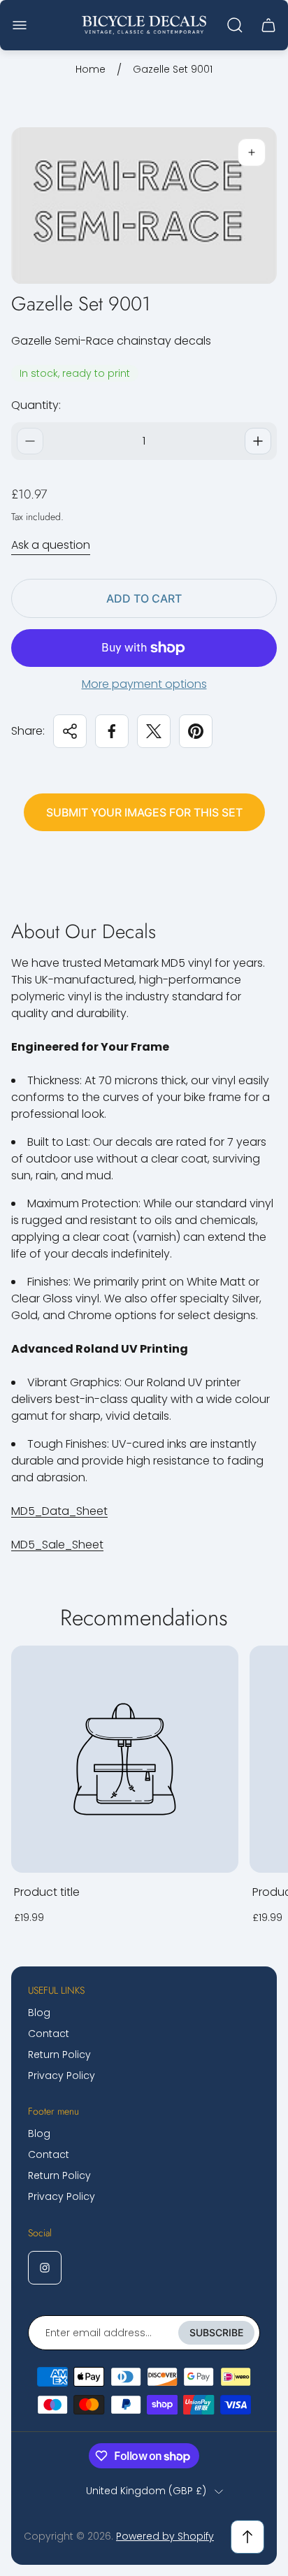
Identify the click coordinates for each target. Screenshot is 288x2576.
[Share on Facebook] (112, 731)
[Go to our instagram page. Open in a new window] (45, 2268)
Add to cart (144, 598)
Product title (47, 1892)
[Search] (235, 25)
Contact (49, 2034)
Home (91, 70)
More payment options (144, 684)
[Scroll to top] (247, 2537)
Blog (39, 2013)
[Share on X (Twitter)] (154, 731)
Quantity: (36, 405)
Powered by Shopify (165, 2536)
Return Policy (59, 2055)
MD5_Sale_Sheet (57, 1545)
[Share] (70, 731)
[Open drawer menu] (20, 25)
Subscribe (216, 2332)
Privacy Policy (62, 2075)
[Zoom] (252, 152)
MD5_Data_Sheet (59, 1511)
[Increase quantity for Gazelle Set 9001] (258, 441)
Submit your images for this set (144, 812)
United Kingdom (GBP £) (146, 2491)
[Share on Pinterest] (196, 731)
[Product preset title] (125, 1759)
